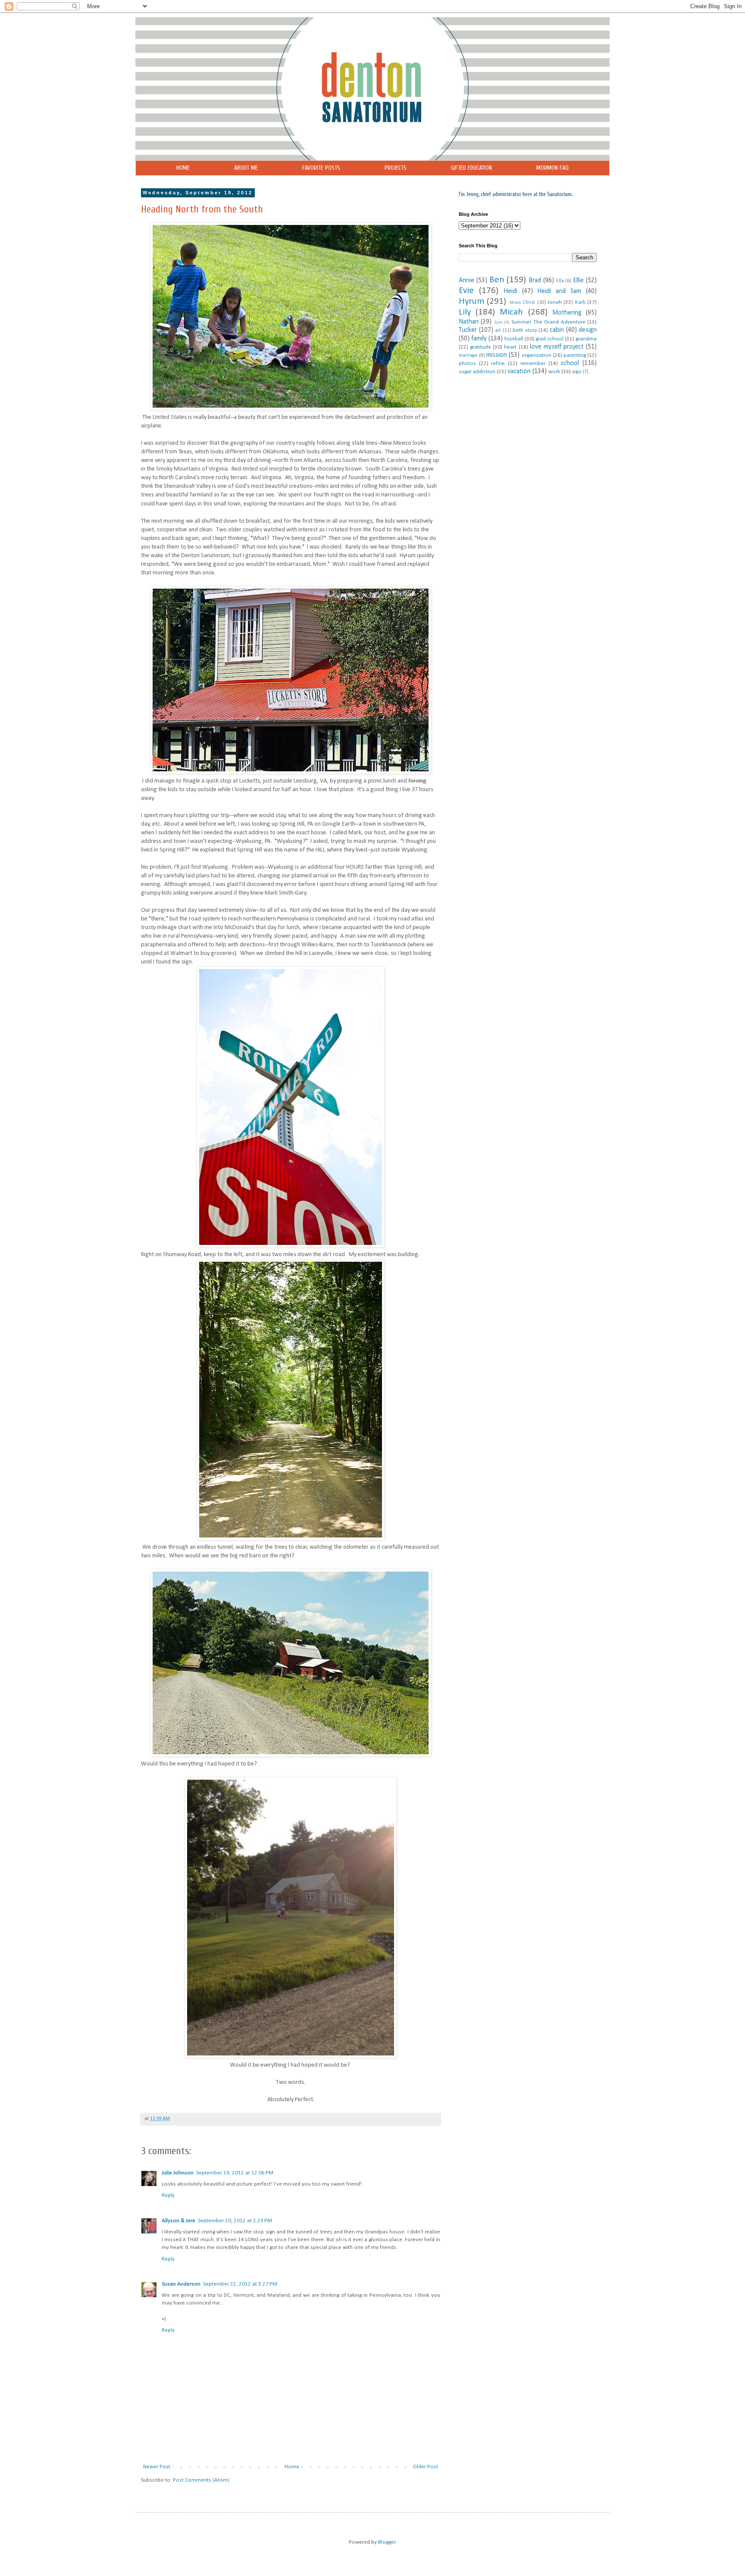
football (514, 339)
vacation (519, 371)
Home (292, 2467)
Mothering (567, 313)
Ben (497, 280)
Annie (466, 281)
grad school (549, 339)
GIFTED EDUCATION (471, 168)
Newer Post (157, 2467)
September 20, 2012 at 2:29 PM (235, 2221)
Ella (560, 281)
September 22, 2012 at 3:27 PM (240, 2284)
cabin (557, 330)
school (570, 363)
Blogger (387, 2542)
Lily (465, 312)
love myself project (557, 347)
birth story (525, 330)
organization (537, 355)
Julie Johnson (178, 2173)
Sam (498, 323)
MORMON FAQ (552, 168)
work (554, 372)
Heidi (510, 291)
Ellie (578, 281)
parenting (575, 355)
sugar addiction (477, 372)
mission (497, 355)
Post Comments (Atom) (201, 2480)
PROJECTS (396, 168)
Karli (580, 302)
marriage (468, 356)
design (588, 330)
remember (533, 363)
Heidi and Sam (559, 291)
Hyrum (471, 301)
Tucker (468, 330)
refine (498, 363)
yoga (577, 372)
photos (467, 363)
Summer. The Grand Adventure (548, 322)
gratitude (480, 347)
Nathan (469, 322)
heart (510, 347)
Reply (168, 2195)
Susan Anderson (181, 2284)
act (498, 331)
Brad (535, 281)
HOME (183, 168)
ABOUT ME (246, 168)
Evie (466, 291)
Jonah (555, 302)
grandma (586, 339)
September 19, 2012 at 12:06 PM (235, 2173)
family (479, 339)
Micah (511, 312)
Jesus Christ (522, 303)
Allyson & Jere (178, 2221)
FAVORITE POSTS (321, 168)
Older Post (426, 2467)
